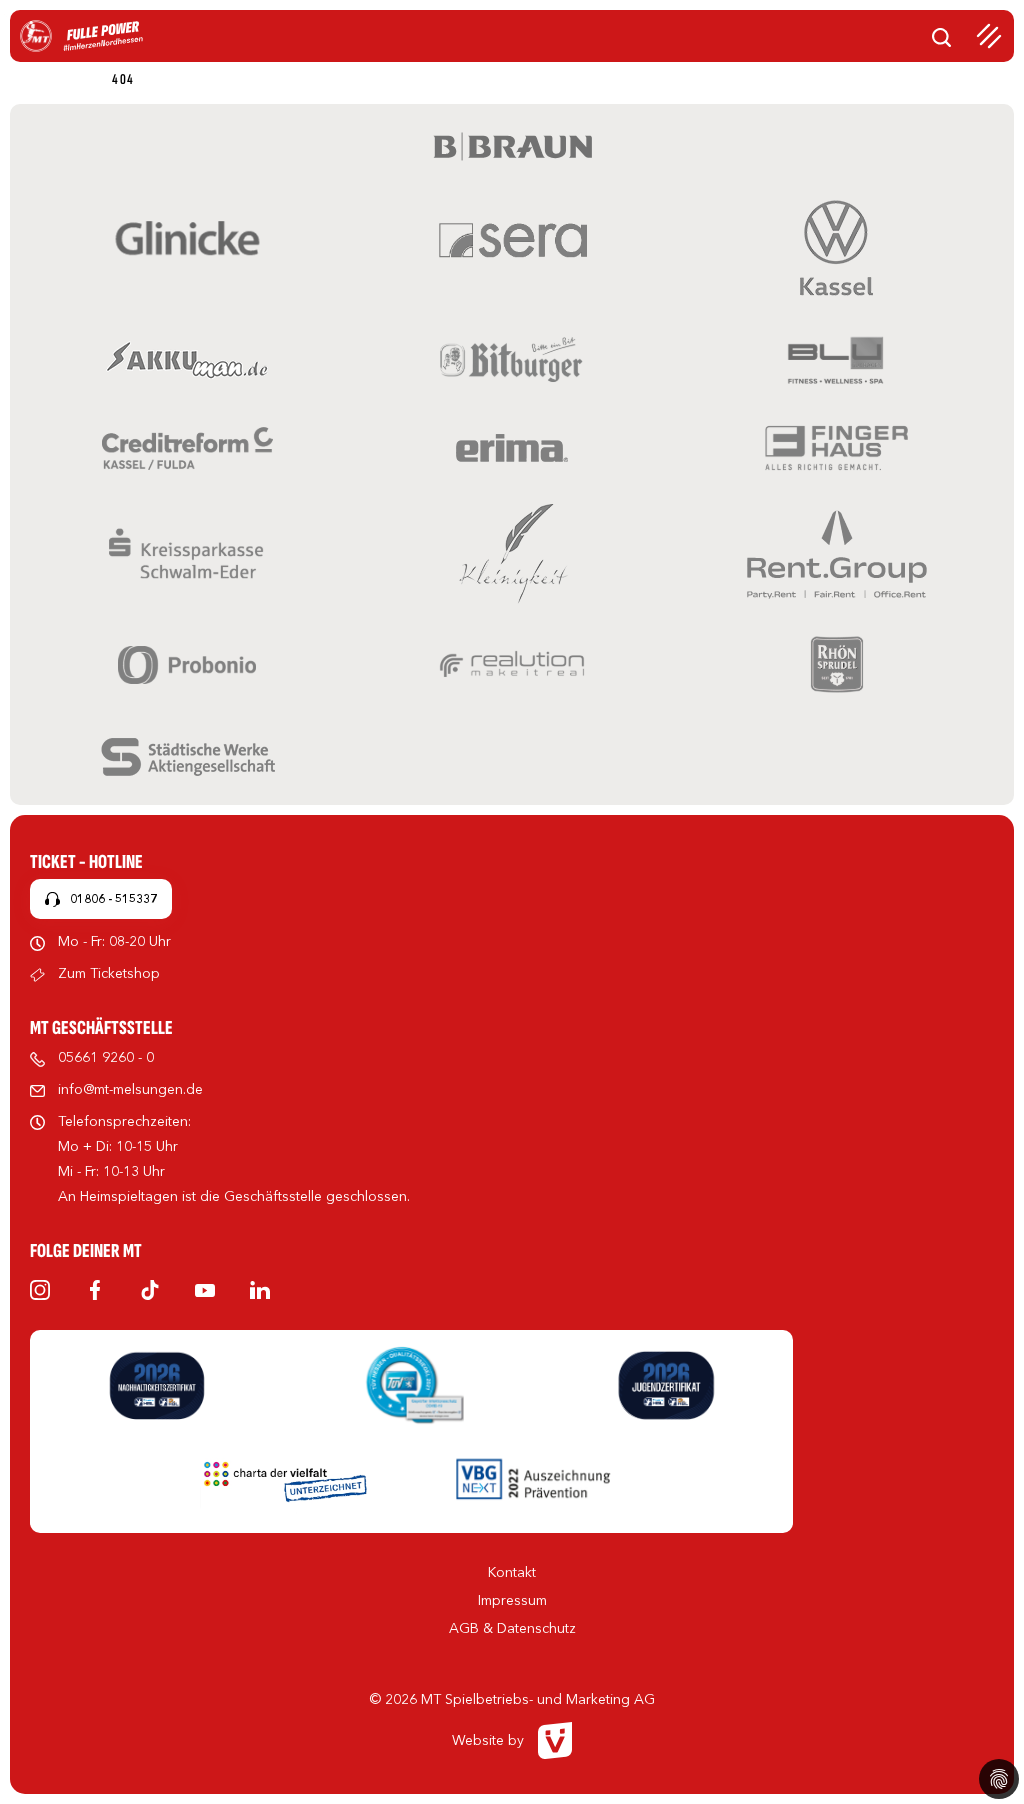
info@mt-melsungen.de (130, 1089)
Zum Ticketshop (109, 973)
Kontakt (512, 1572)
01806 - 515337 (113, 898)
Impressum (512, 1600)
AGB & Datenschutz (512, 1628)
